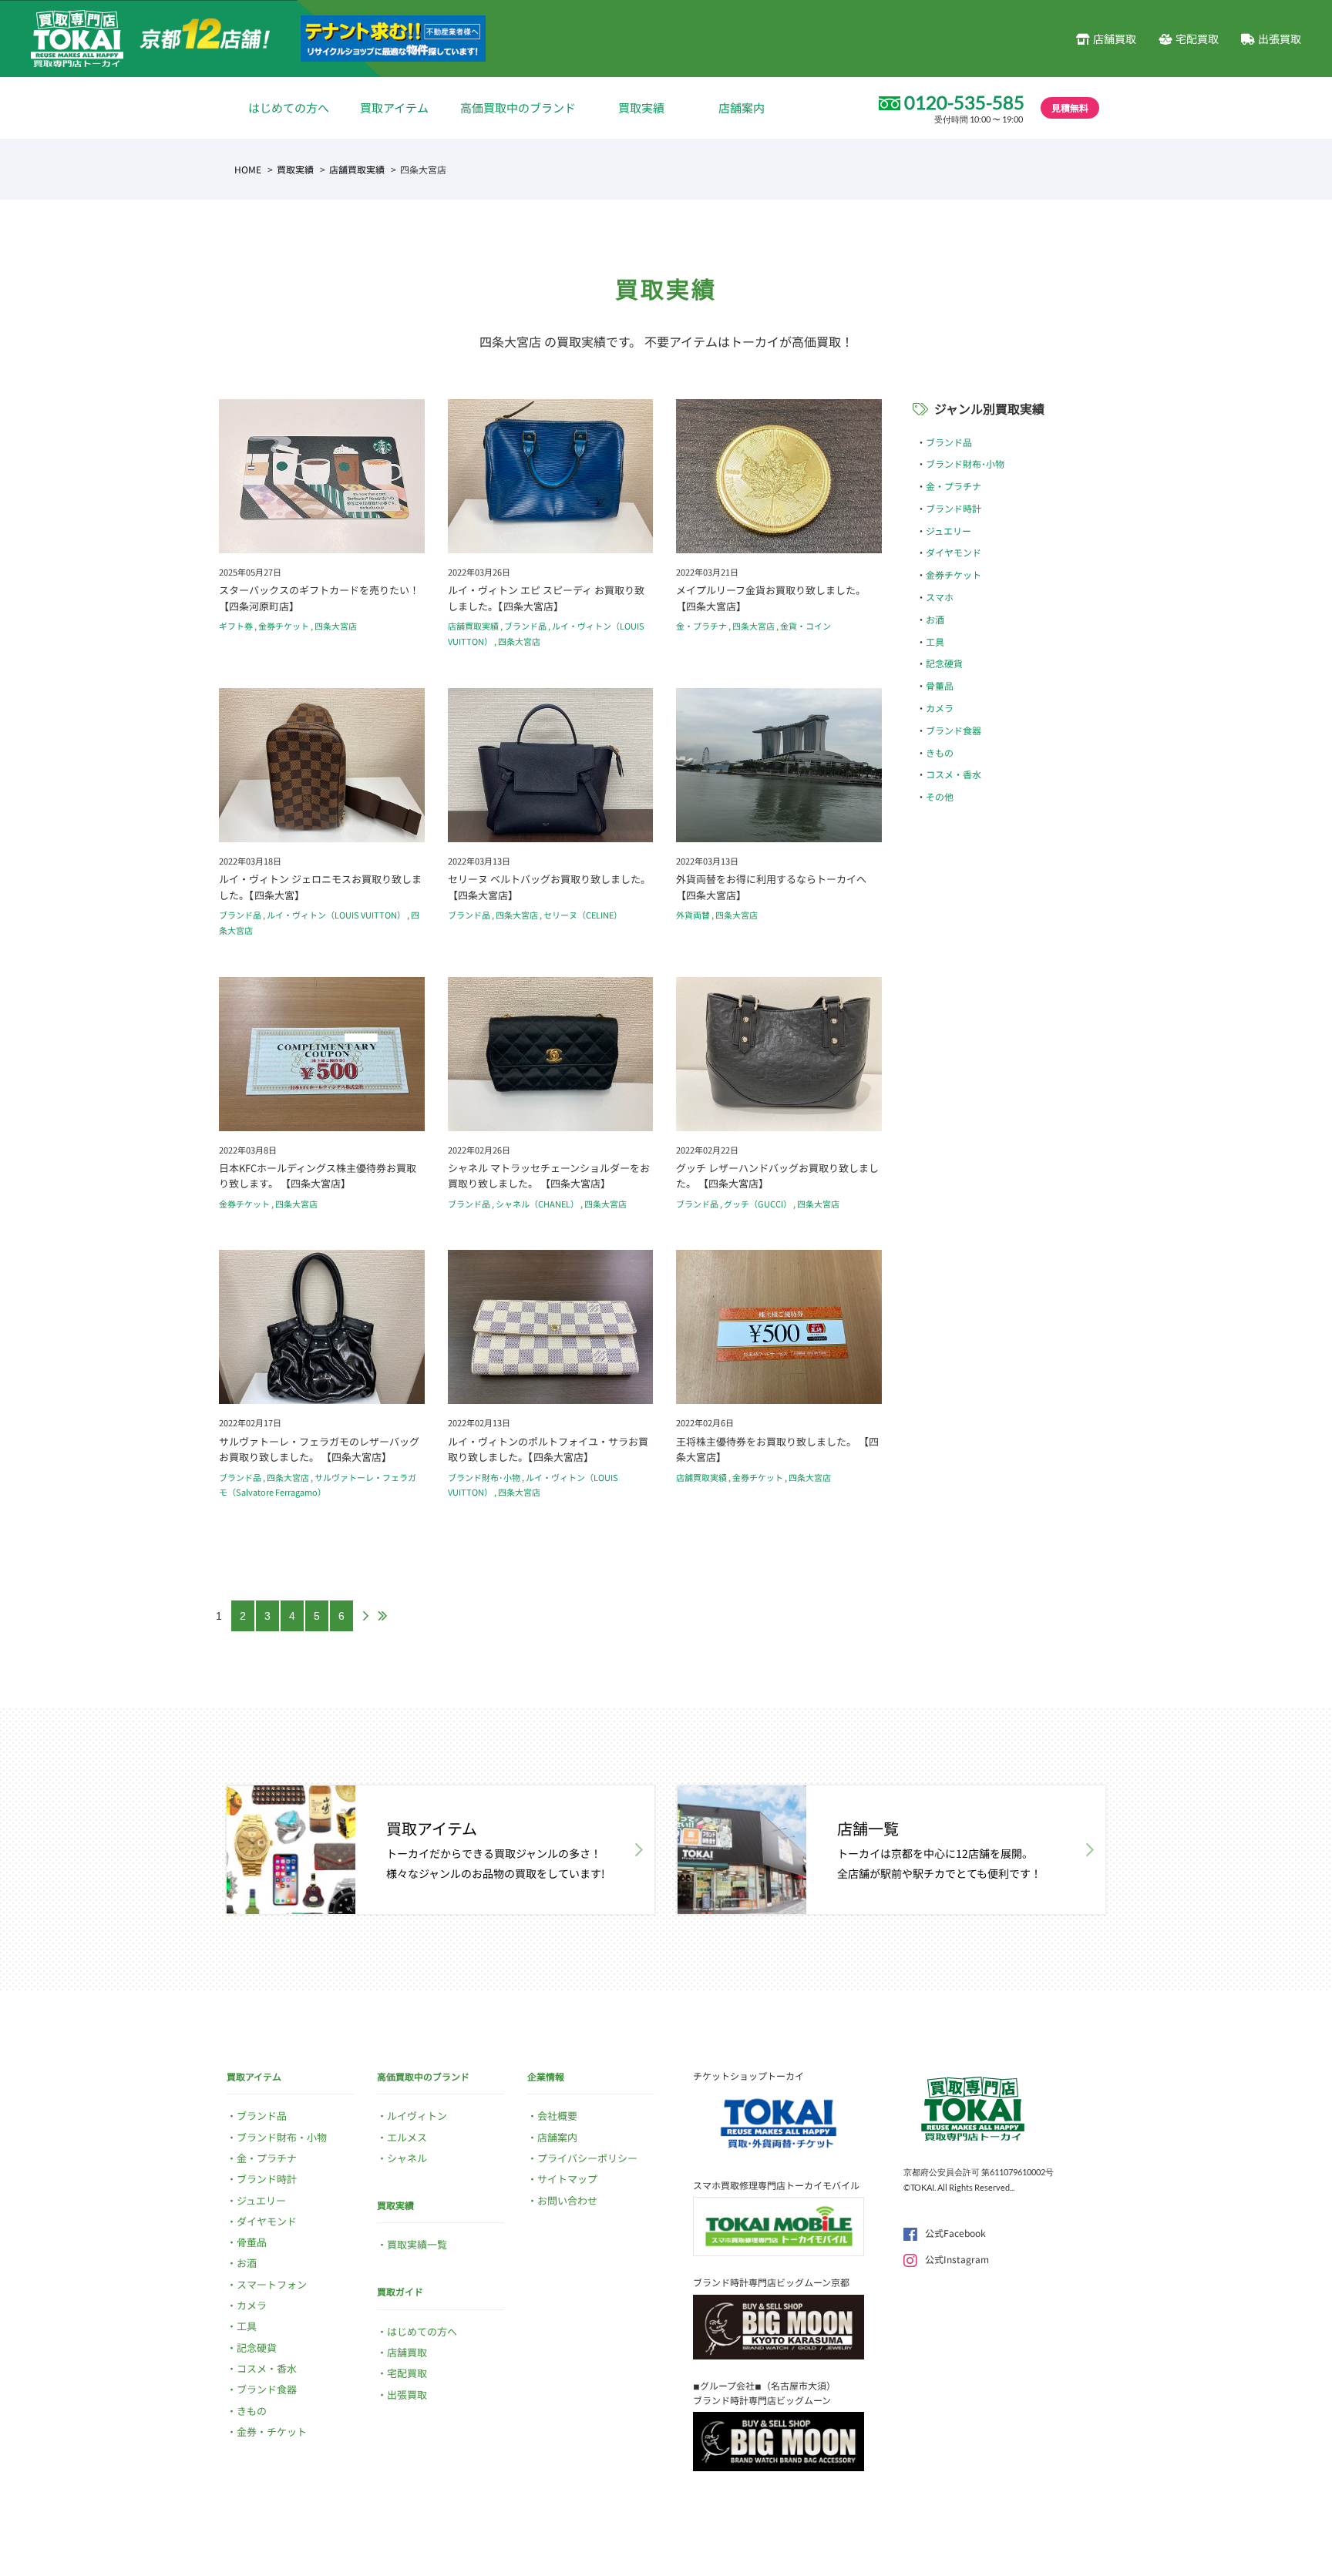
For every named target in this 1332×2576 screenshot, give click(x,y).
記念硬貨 (944, 663)
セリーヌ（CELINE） (583, 915)
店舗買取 (1115, 39)
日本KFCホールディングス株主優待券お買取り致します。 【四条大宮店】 (318, 1176)
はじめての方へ (289, 107)
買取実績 (641, 107)
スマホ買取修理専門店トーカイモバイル (776, 2185)
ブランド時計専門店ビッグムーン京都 (771, 2282)
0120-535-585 (964, 102)
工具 (935, 641)
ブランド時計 (954, 508)
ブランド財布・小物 (282, 2137)
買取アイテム (394, 107)
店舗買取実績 (357, 169)
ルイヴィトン (417, 2116)
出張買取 (1280, 39)
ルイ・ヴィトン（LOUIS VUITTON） (336, 915)
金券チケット (284, 626)
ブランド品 (525, 626)
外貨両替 (693, 915)
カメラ (940, 708)
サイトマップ (567, 2179)
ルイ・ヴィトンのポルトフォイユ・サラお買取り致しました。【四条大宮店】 (548, 1449)
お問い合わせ (567, 2200)
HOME (248, 169)
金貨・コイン (806, 626)
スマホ (940, 597)
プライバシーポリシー (587, 2158)
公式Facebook (955, 2233)
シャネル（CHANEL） (537, 1204)
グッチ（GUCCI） (758, 1204)
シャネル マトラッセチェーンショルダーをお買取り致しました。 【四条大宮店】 (549, 1176)
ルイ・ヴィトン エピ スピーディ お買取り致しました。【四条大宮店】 (546, 598)
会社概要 (557, 2116)
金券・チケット (272, 2432)
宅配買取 (1197, 39)
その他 (940, 796)
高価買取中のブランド (518, 107)
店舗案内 (742, 107)
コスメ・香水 (954, 774)
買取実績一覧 (417, 2244)
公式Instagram (957, 2259)
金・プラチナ (701, 626)
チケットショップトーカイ (748, 2076)
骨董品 (940, 685)
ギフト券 (236, 626)
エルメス (407, 2137)
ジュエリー (949, 531)
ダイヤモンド (954, 552)
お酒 (935, 619)
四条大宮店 (336, 626)
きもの (940, 752)
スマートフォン (272, 2284)
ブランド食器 (954, 730)
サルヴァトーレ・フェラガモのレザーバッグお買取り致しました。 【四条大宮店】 (319, 1449)
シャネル (407, 2158)
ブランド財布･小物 (484, 1477)
